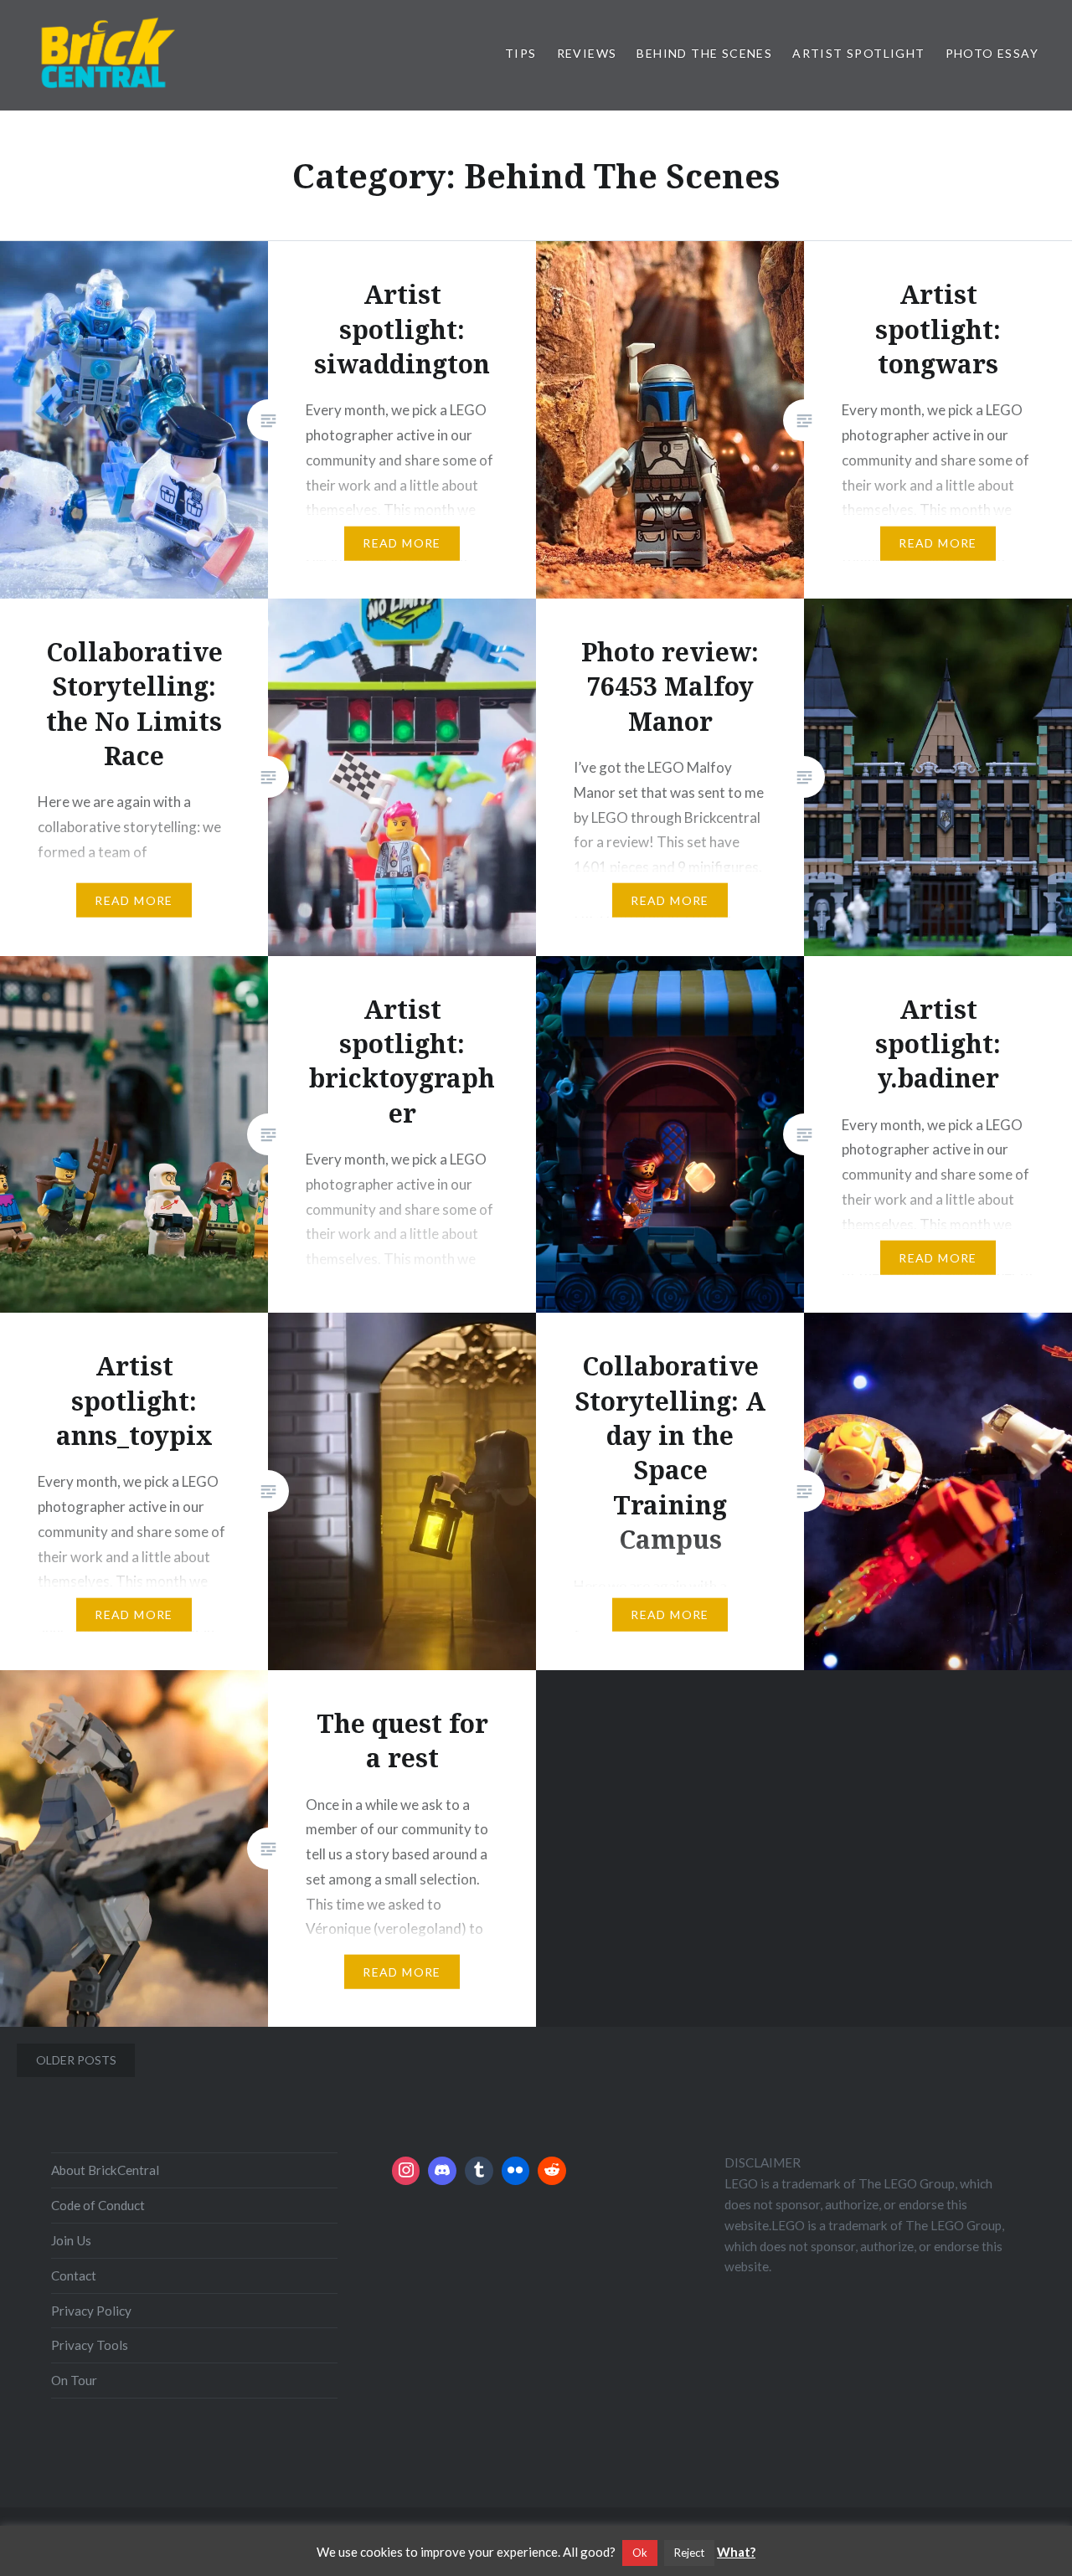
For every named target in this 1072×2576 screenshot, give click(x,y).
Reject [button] (689, 2553)
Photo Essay (992, 53)
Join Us (71, 2240)
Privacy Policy (91, 2311)
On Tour (74, 2380)
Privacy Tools (90, 2345)
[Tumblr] (479, 2171)
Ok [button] (640, 2553)
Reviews (587, 53)
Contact (74, 2275)
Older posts (76, 2060)
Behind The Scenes (704, 53)
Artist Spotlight (858, 53)
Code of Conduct (98, 2205)
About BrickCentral (105, 2170)
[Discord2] (442, 2171)
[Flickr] (516, 2171)
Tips (521, 53)
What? (736, 2552)
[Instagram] (406, 2171)
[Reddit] (552, 2171)
